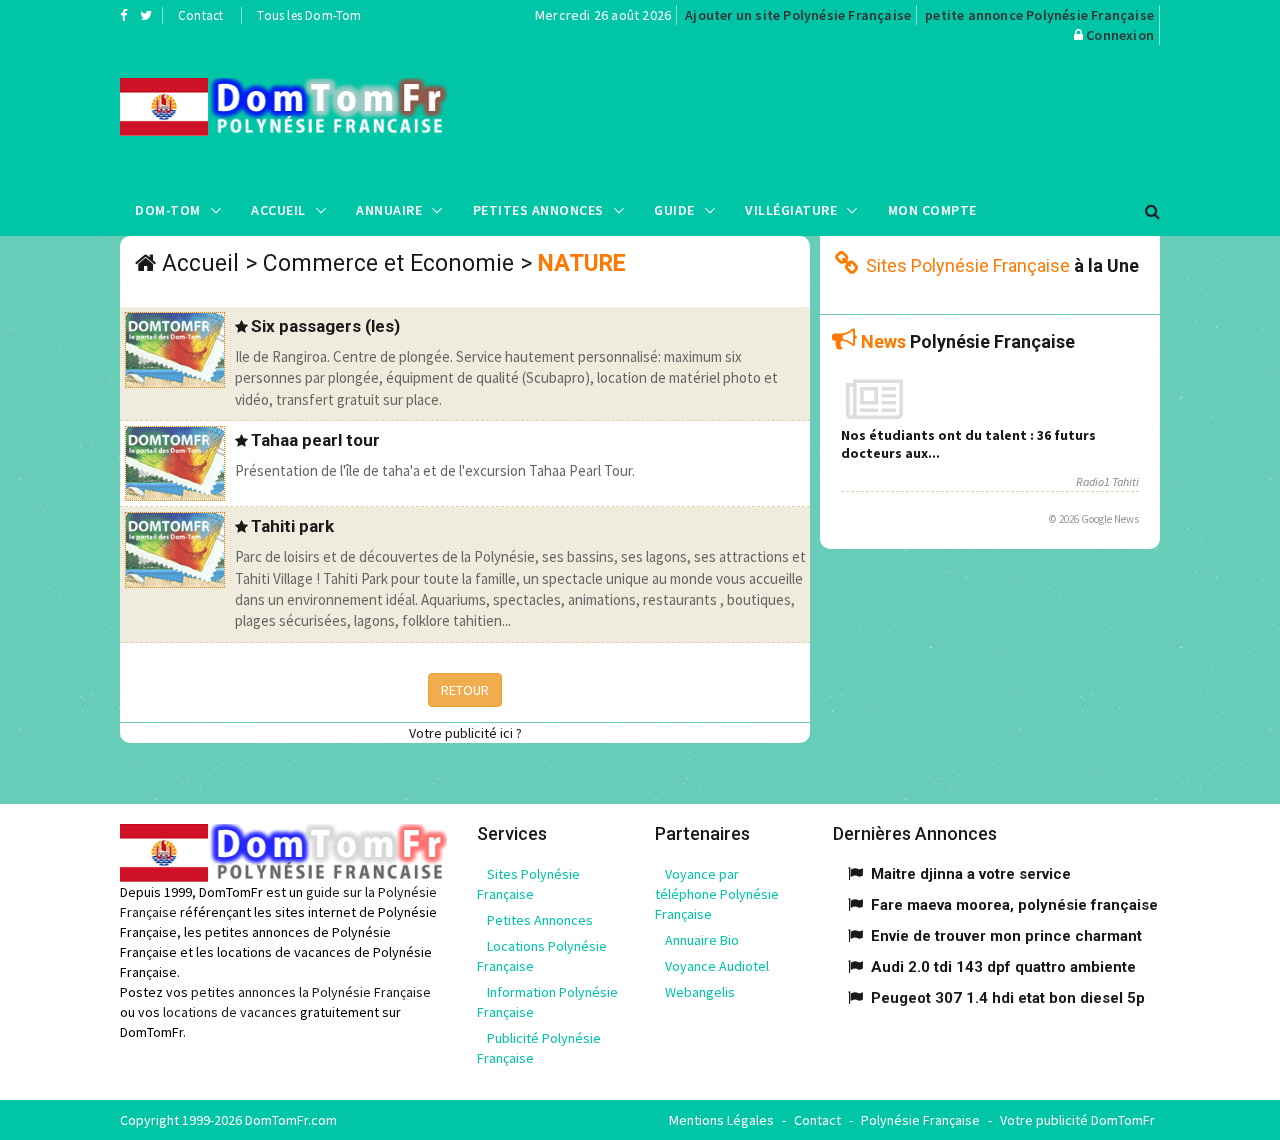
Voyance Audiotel (717, 966)
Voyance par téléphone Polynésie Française (717, 894)
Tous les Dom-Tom (309, 15)
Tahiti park (292, 526)
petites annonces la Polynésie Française (311, 992)
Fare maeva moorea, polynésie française (1014, 905)
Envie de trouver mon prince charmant (1006, 936)
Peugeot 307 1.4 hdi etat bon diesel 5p (1008, 998)
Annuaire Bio (702, 940)
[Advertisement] (841, 115)
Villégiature (791, 210)
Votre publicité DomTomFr (1077, 1120)
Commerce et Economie (388, 263)
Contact (200, 15)
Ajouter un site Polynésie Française (798, 15)
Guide (674, 210)
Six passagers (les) (325, 326)
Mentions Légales (721, 1120)
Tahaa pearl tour (315, 440)
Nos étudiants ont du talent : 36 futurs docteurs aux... (968, 444)
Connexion (1120, 35)
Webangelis (700, 992)
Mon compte (932, 210)
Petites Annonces (538, 210)
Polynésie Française (920, 1120)
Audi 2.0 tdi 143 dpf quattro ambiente (1003, 967)
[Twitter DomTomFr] (146, 15)
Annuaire (389, 210)
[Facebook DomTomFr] (123, 15)
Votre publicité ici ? (465, 733)
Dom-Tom (168, 210)
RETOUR (465, 690)
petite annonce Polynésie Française (1039, 15)
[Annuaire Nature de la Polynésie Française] (283, 107)
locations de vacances (230, 1012)
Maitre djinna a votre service (971, 874)
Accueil (278, 210)
